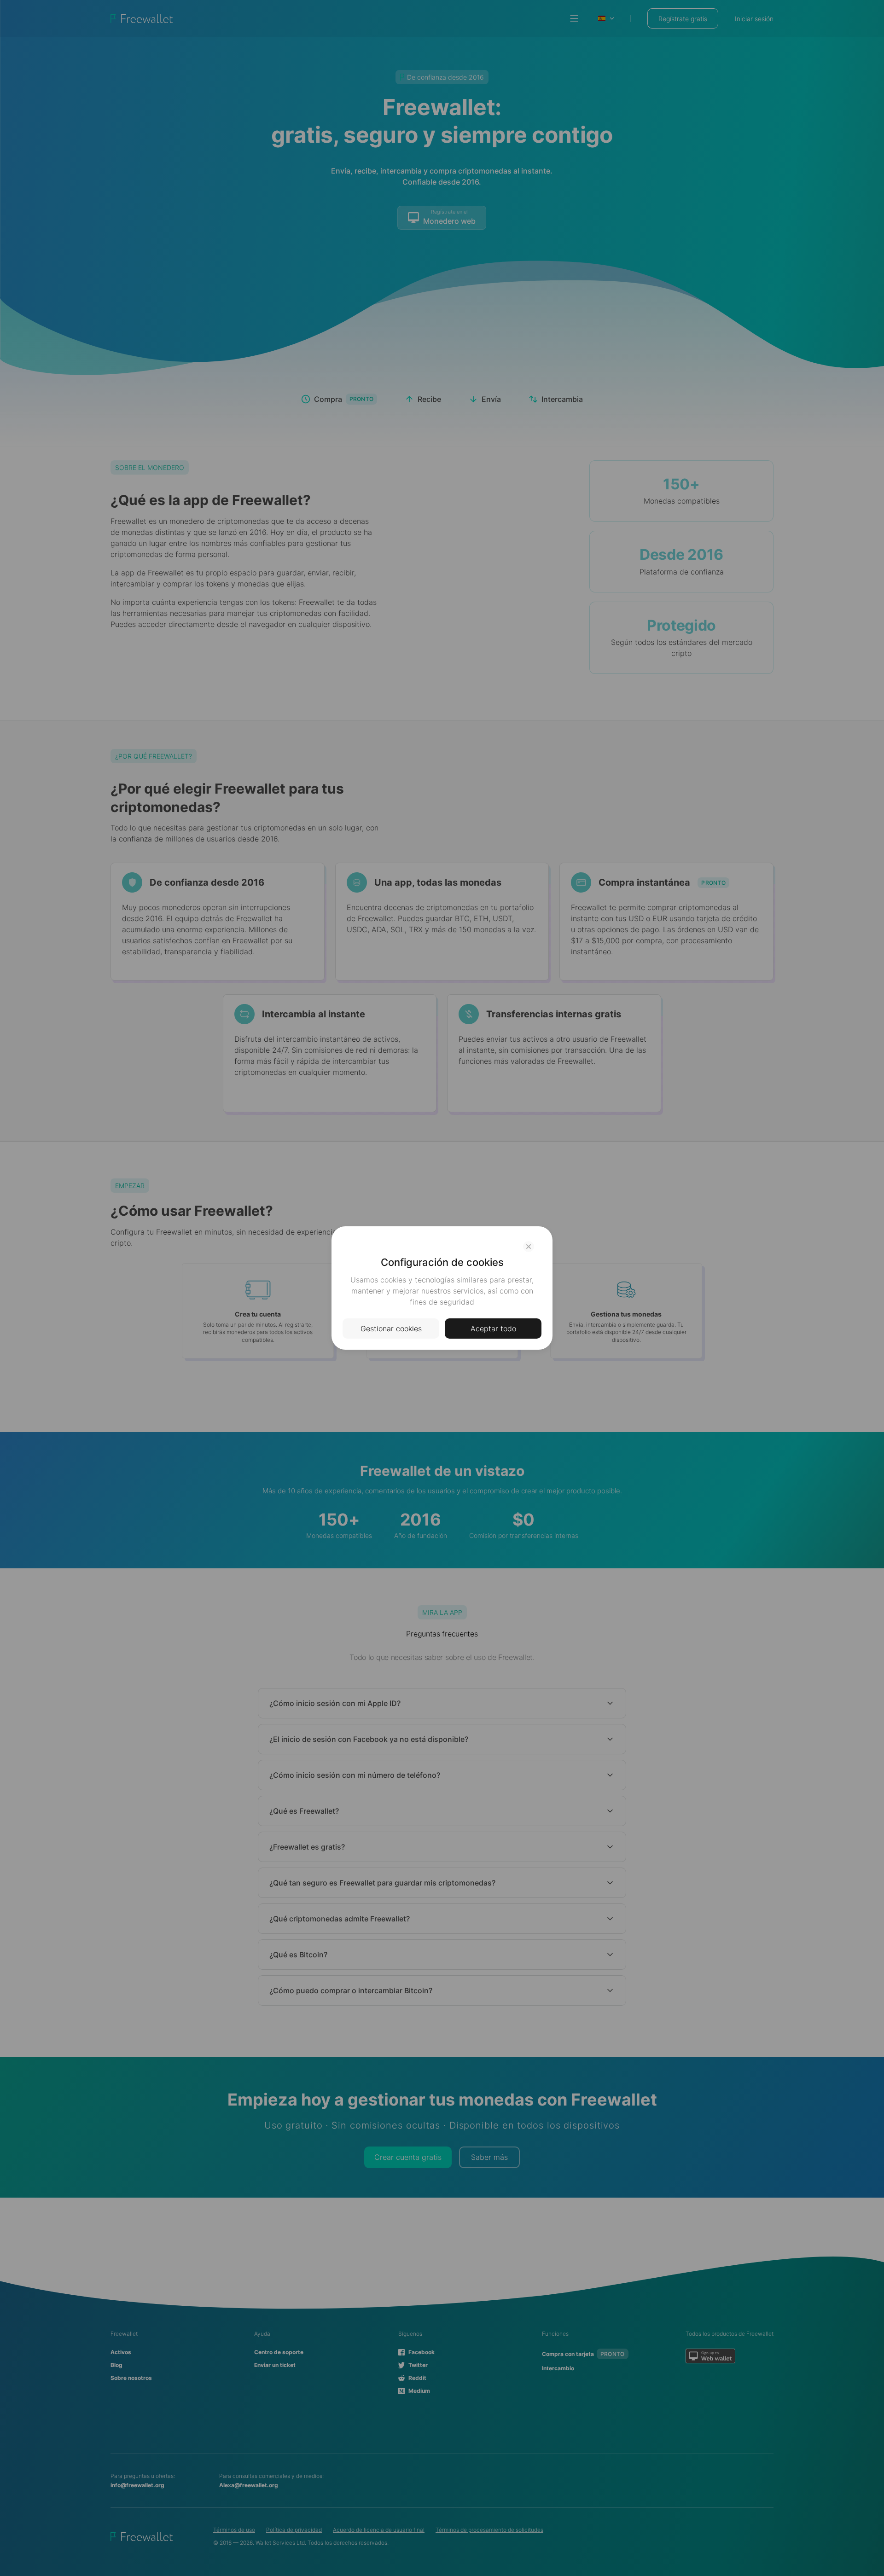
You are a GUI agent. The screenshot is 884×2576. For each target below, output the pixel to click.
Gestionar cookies (391, 1329)
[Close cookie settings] (529, 1247)
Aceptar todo (493, 1329)
